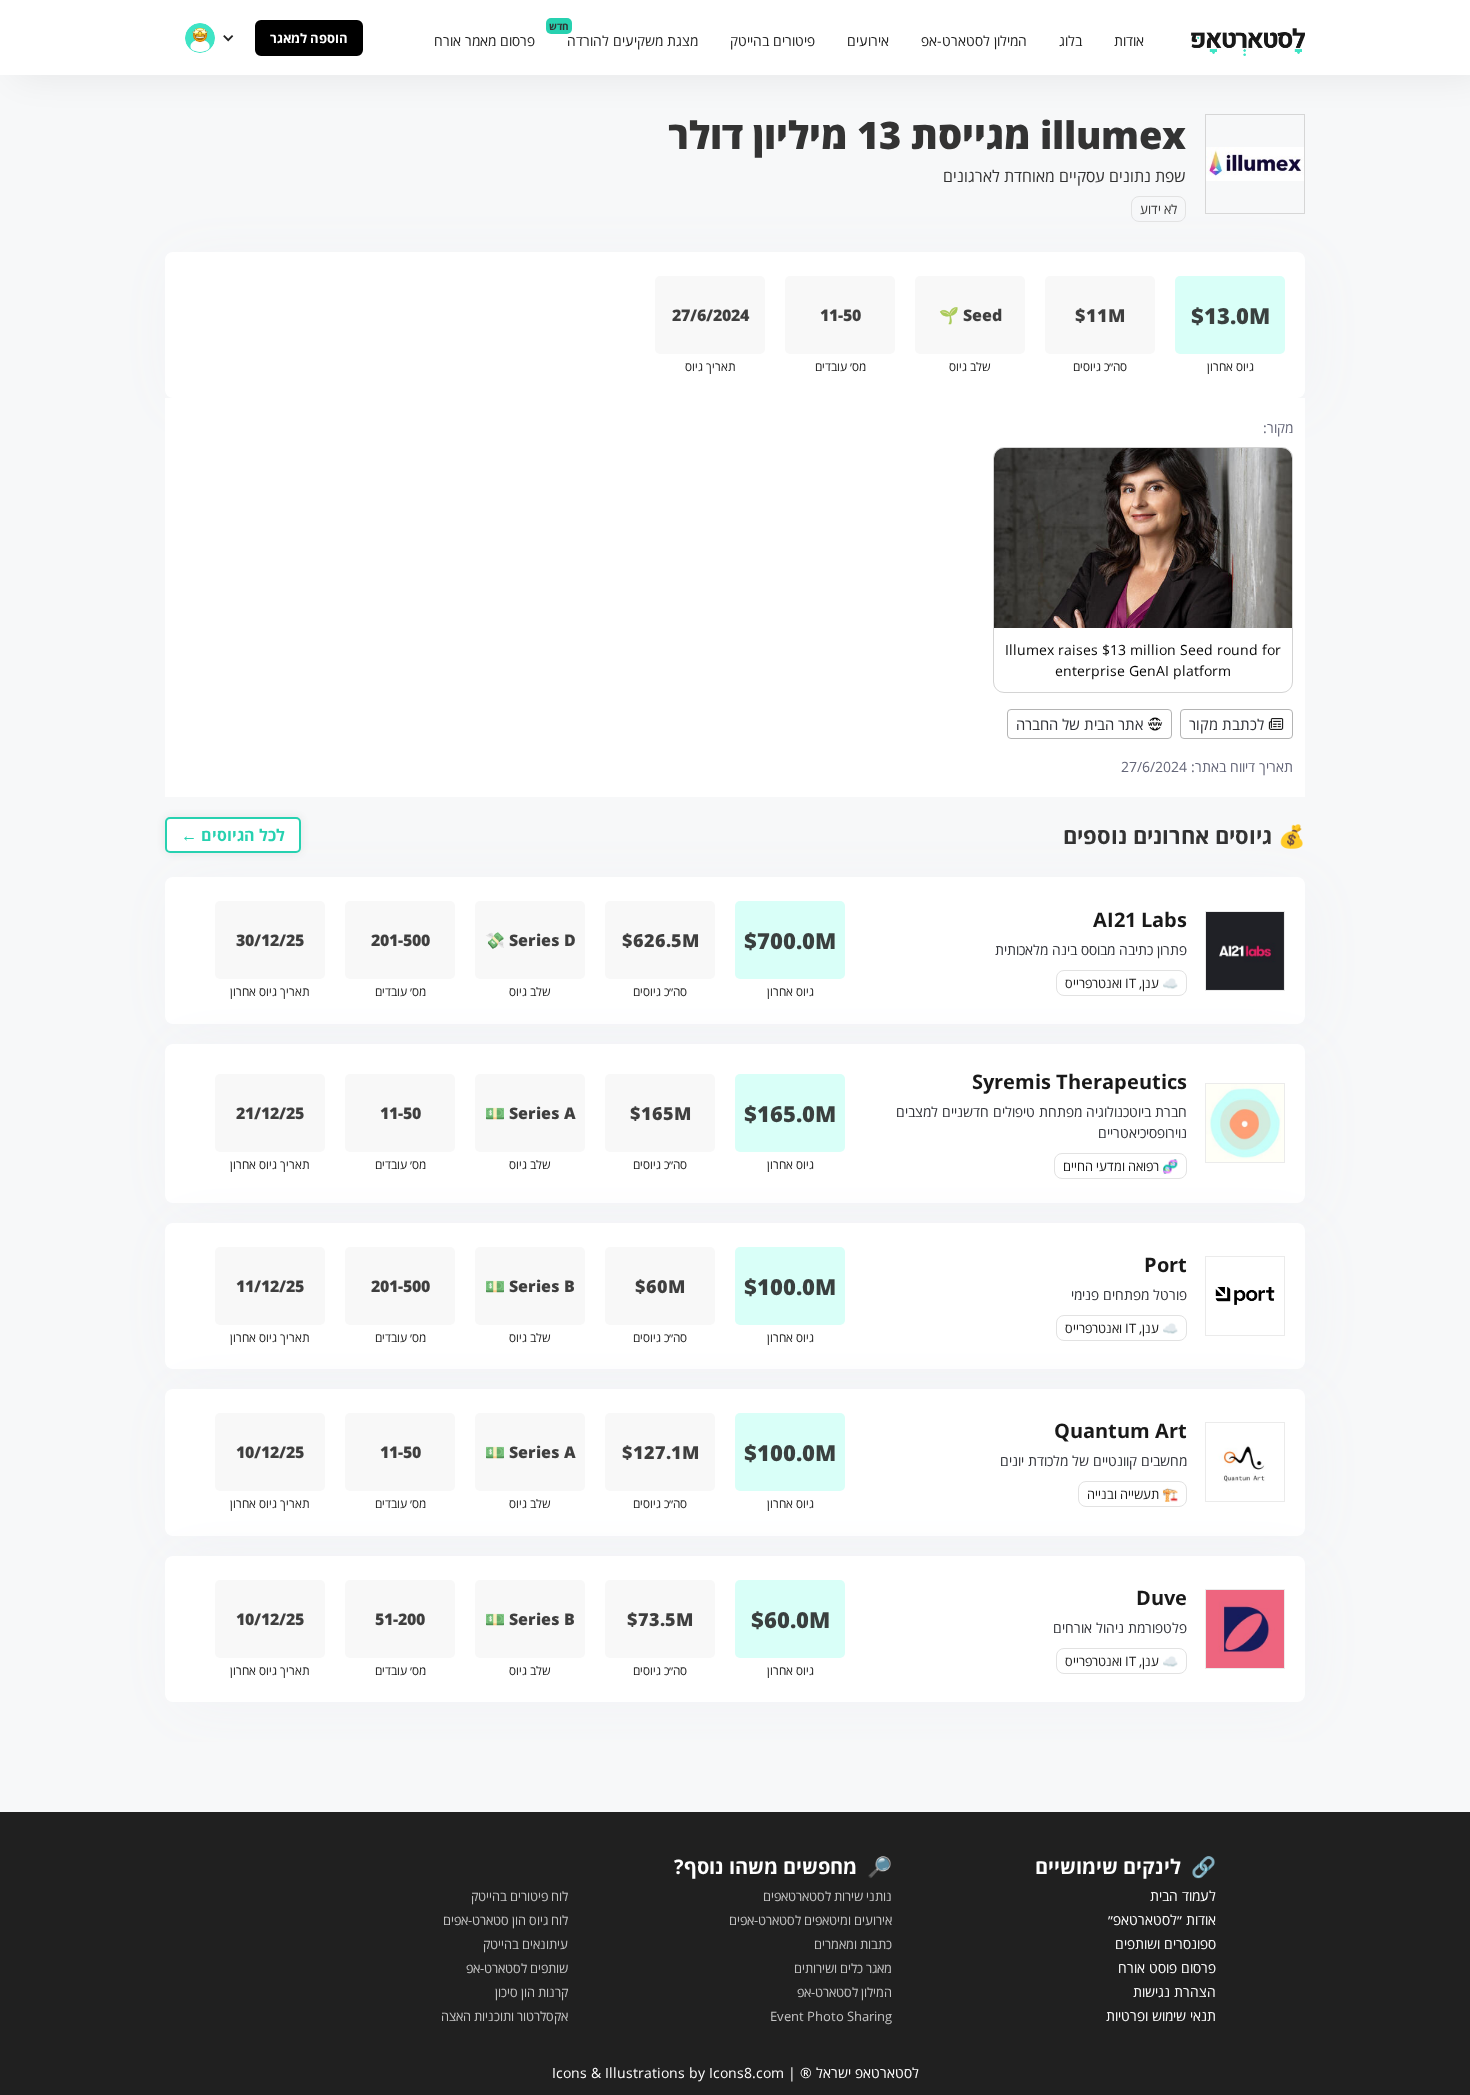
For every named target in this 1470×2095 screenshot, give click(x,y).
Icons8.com (746, 2072)
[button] (210, 38)
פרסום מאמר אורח (484, 40)
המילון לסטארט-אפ (974, 40)
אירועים (868, 40)
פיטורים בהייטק (772, 40)
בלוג (1070, 40)
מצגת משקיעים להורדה (632, 40)
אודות (1129, 40)
